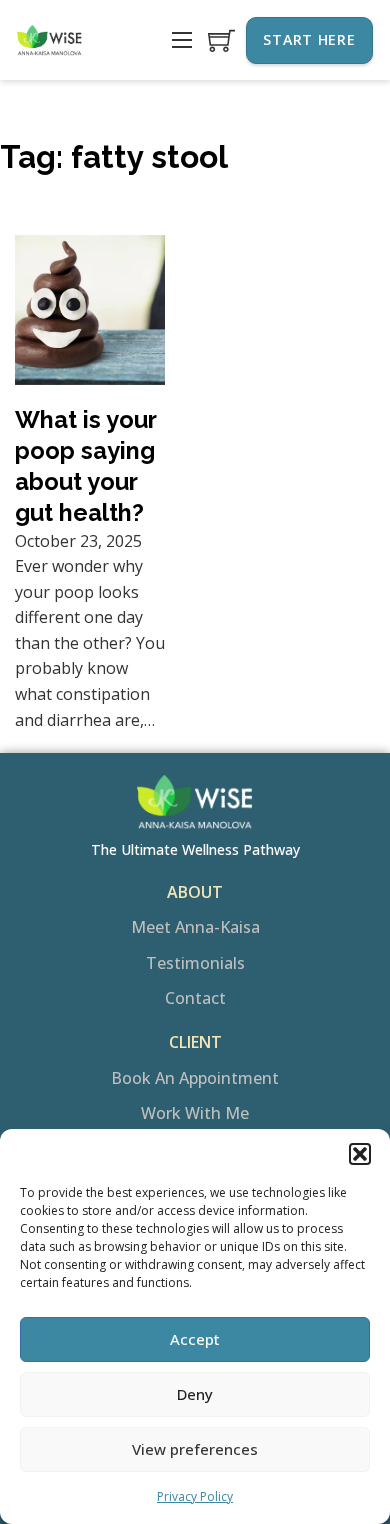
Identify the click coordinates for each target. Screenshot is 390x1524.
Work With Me (195, 1113)
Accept (195, 1339)
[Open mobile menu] (182, 40)
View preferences (195, 1449)
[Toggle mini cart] (221, 40)
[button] (360, 1154)
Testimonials (195, 963)
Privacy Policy (195, 1496)
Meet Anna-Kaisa (195, 927)
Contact (195, 998)
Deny (195, 1394)
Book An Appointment (195, 1078)
